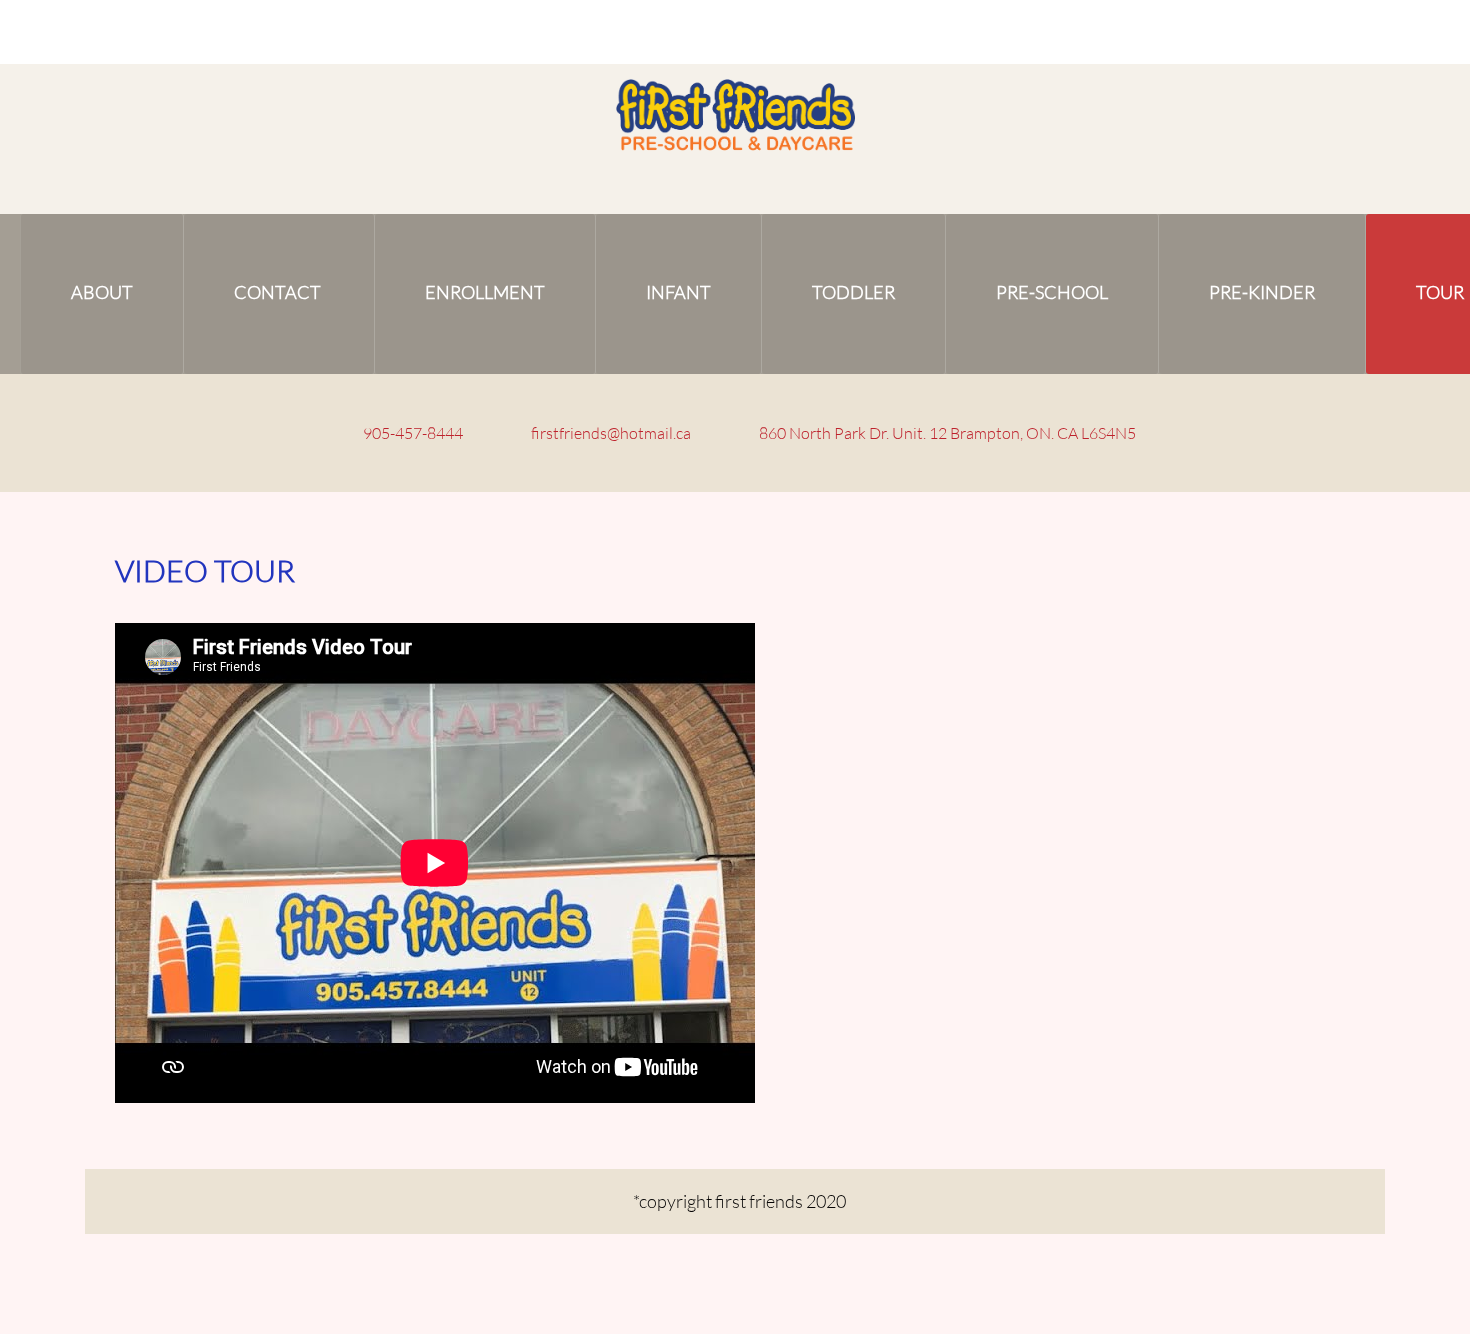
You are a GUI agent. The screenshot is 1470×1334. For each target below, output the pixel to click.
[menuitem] (102, 294)
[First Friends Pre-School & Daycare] (735, 116)
